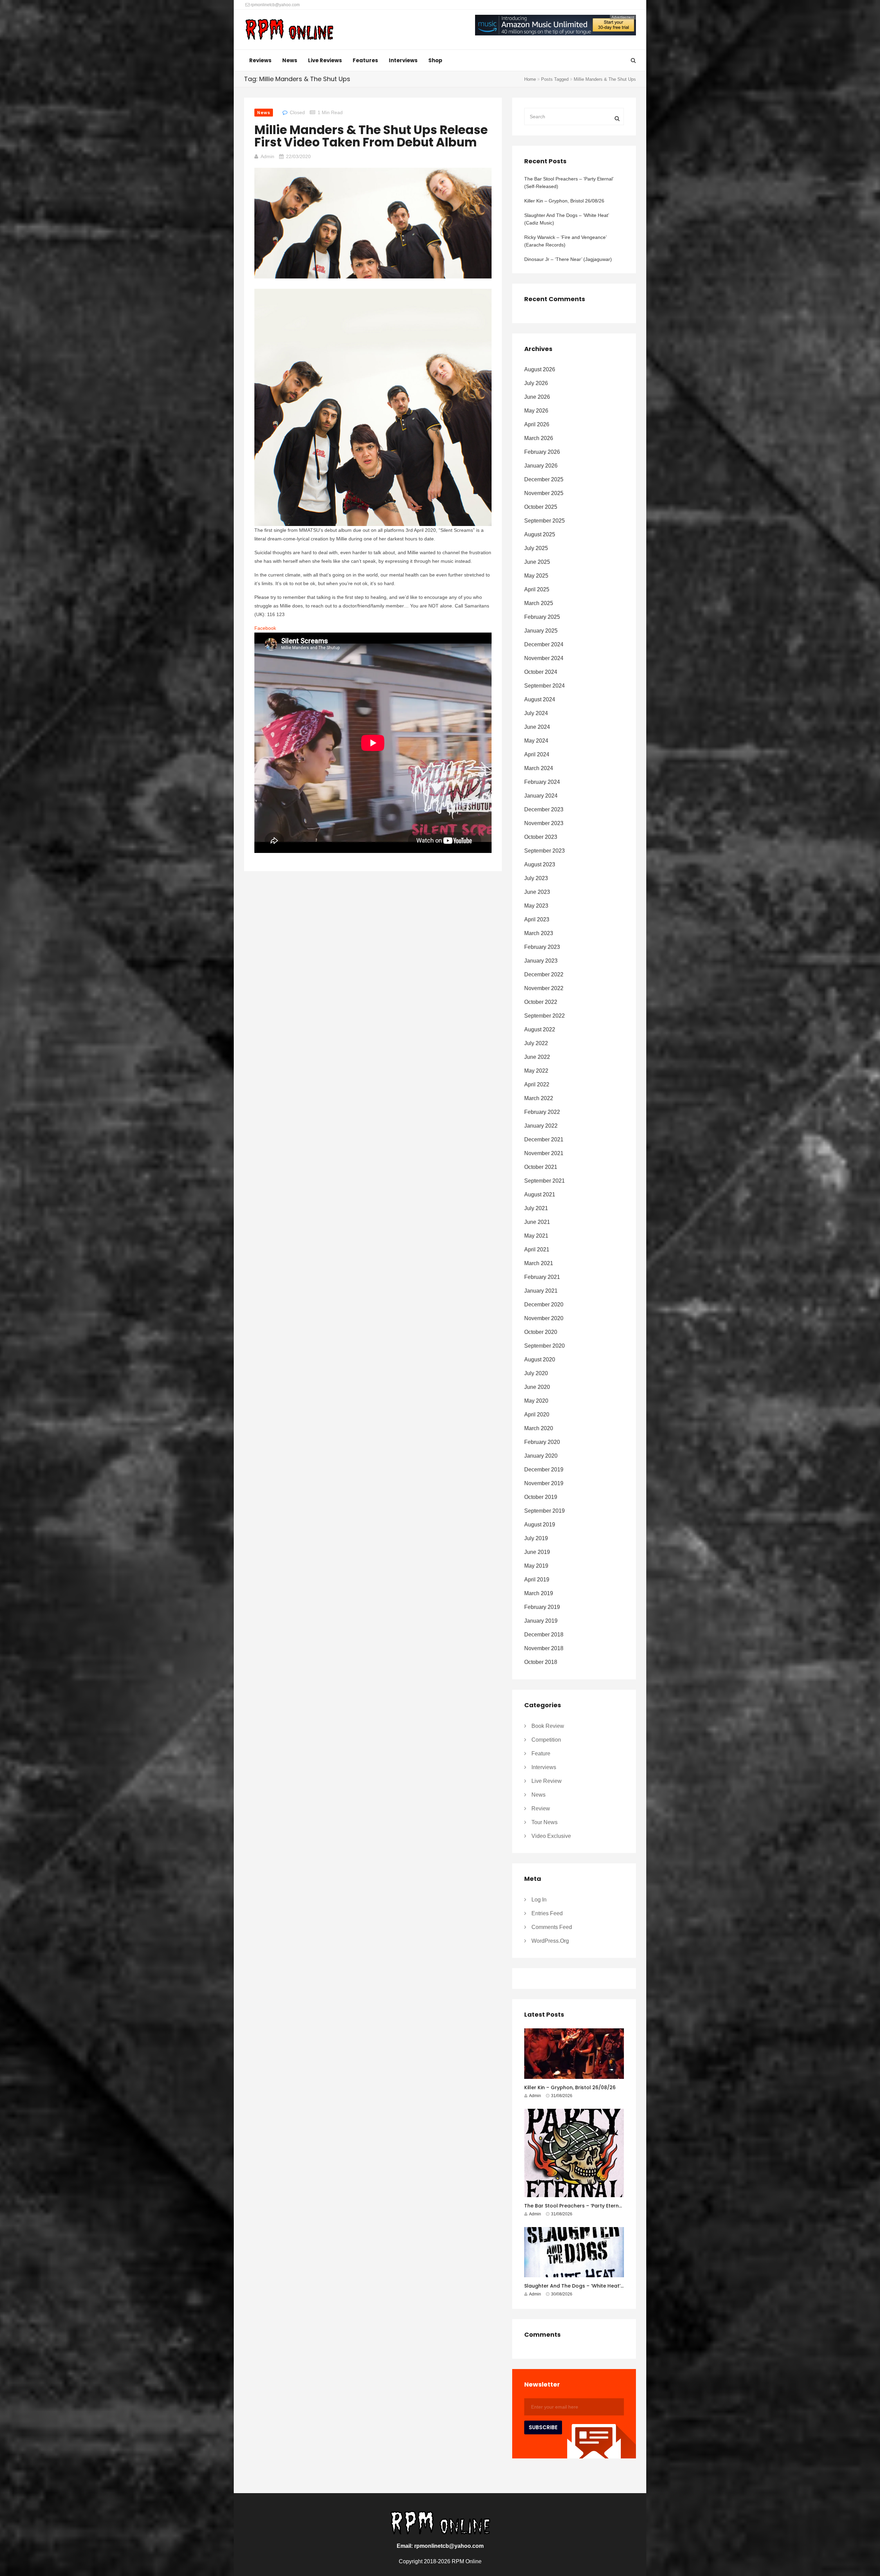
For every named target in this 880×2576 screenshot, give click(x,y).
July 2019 (536, 1538)
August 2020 (540, 1360)
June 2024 (537, 727)
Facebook (265, 628)
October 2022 (541, 1002)
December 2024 (544, 644)
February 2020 (542, 1442)
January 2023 (541, 961)
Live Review (547, 1781)
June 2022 (537, 1057)
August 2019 (540, 1525)
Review (541, 1808)
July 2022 (536, 1043)
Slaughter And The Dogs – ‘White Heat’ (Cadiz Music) (566, 219)
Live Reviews (325, 60)
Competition (546, 1740)
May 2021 (536, 1236)
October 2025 (541, 507)
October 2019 (541, 1497)
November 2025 (544, 493)
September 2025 (544, 521)
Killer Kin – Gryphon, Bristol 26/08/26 (564, 201)
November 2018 (544, 1648)
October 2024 (541, 672)
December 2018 (544, 1635)
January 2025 (541, 631)
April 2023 (537, 919)
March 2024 (539, 768)
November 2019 (544, 1483)
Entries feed (547, 1913)
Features (365, 60)
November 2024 (544, 658)
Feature (541, 1753)
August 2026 (540, 369)
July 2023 (536, 878)
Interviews (403, 60)
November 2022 (544, 988)
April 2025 (537, 589)
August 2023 (540, 864)
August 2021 (540, 1194)
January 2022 (541, 1126)
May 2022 (536, 1071)
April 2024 (537, 754)
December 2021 (544, 1139)
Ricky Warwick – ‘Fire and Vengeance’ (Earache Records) (565, 241)
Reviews (260, 60)
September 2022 (544, 1016)
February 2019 (542, 1607)
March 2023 (539, 933)
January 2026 (541, 466)
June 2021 (537, 1222)
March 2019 (539, 1593)
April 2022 (537, 1084)
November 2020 (544, 1318)
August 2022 (540, 1029)
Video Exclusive (551, 1836)
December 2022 (544, 974)
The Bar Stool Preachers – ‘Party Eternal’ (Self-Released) (569, 183)
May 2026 (536, 411)
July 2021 (536, 1208)
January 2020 (541, 1456)
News (290, 60)
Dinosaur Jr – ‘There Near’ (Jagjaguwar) (568, 259)
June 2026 (537, 397)
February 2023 (542, 947)
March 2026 (539, 438)
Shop (435, 60)
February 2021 (542, 1277)
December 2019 (544, 1470)
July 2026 (536, 383)
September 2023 (544, 851)
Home (530, 79)
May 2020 (536, 1401)
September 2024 (544, 686)
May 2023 (536, 906)
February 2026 (542, 452)
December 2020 (544, 1305)
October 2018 (541, 1662)
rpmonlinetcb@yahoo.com (275, 5)
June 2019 (537, 1552)
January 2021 (541, 1291)
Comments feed (552, 1927)
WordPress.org (550, 1941)
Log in (539, 1900)
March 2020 (539, 1428)
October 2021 (541, 1167)
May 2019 (536, 1566)
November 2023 (544, 823)
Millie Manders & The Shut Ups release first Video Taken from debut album (371, 136)
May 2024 (536, 741)
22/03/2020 (298, 156)
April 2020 (537, 1415)
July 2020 (536, 1373)
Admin (267, 156)
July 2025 (536, 548)
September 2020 (544, 1346)
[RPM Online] (289, 30)
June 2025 (537, 562)
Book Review (548, 1726)
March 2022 (539, 1098)
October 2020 (541, 1332)
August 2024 (540, 699)
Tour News (544, 1822)
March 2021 (539, 1263)
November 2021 (544, 1153)
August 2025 (540, 534)
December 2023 (544, 809)
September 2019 (544, 1511)
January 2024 (541, 796)
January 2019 (541, 1621)
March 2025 (539, 603)
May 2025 (536, 576)
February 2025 (542, 617)
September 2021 (544, 1181)
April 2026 (537, 424)
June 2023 (537, 892)
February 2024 (542, 782)
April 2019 (537, 1580)
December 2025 (544, 479)
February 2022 (542, 1112)
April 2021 (537, 1249)
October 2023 (541, 837)
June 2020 (537, 1387)
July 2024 (536, 713)
